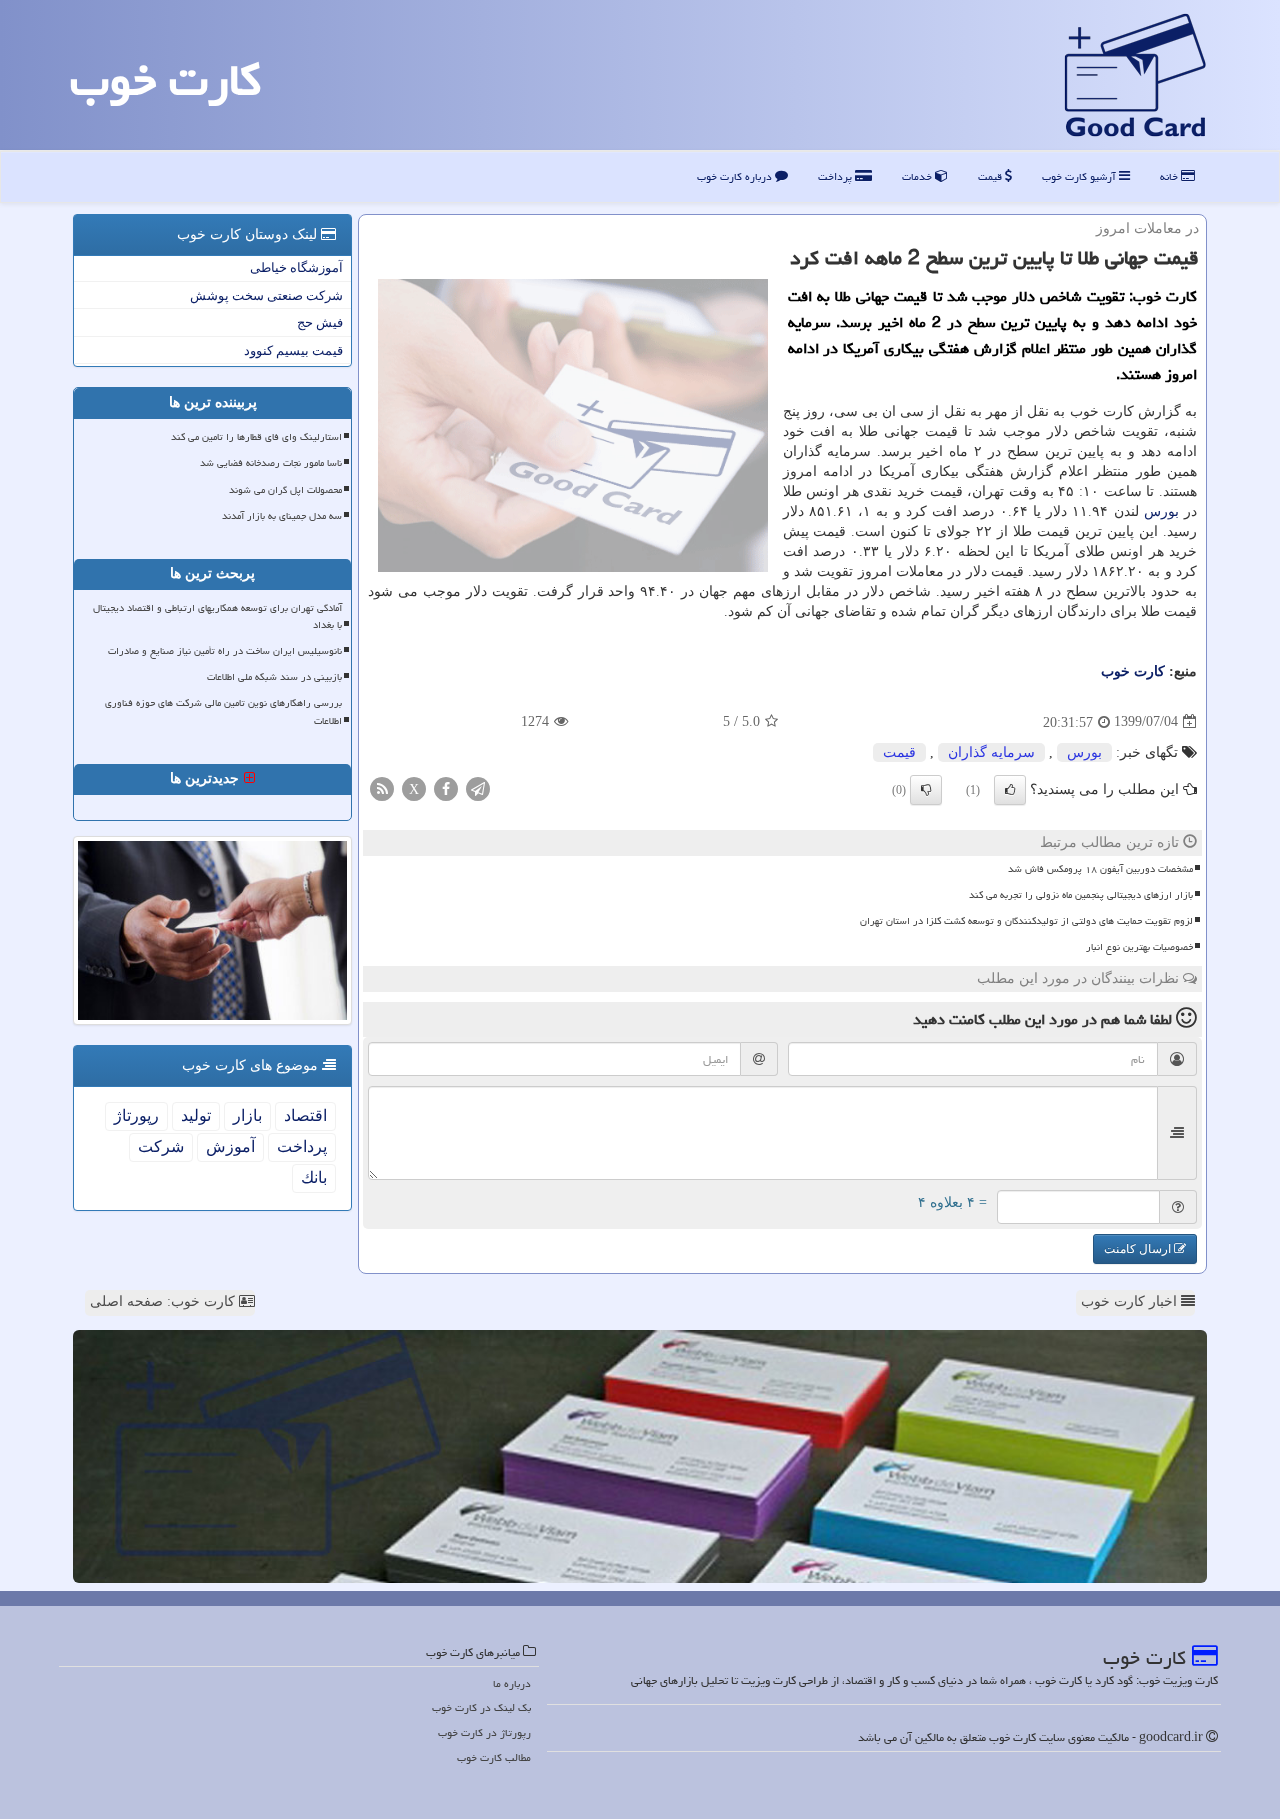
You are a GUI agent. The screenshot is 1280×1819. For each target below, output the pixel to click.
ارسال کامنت (1139, 1249)
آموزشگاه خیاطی (296, 267)
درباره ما (512, 1683)
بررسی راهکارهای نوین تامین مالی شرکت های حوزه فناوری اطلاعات (223, 711)
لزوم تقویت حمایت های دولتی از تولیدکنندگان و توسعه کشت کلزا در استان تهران (1026, 921)
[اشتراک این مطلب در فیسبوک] (446, 787)
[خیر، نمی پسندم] (926, 790)
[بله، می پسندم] (1010, 790)
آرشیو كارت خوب (1080, 176)
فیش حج (320, 322)
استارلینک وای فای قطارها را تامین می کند (256, 437)
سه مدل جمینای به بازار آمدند (282, 516)
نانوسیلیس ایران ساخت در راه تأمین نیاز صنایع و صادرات (225, 651)
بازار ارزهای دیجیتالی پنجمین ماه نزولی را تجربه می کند (1081, 895)
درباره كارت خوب (736, 176)
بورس (1161, 511)
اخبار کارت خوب (1131, 1301)
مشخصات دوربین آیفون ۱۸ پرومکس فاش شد (1100, 869)
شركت (161, 1146)
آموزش (230, 1146)
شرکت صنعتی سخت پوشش (266, 295)
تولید (196, 1115)
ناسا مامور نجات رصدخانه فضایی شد (271, 463)
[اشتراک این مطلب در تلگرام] (478, 787)
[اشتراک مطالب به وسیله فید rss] (382, 787)
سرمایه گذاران (991, 752)
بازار (247, 1115)
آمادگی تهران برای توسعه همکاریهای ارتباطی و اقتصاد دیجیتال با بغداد (217, 616)
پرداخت (836, 176)
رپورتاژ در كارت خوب (484, 1732)
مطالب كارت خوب (494, 1757)
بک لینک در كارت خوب (481, 1707)
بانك (314, 1177)
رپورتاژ (136, 1115)
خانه (1170, 176)
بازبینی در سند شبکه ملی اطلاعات (274, 677)
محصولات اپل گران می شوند (285, 490)
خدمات (918, 176)
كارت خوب (165, 80)
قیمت (991, 176)
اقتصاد (305, 1115)
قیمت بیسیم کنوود (293, 350)
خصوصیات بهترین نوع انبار (1139, 947)
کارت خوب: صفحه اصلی (164, 1301)
